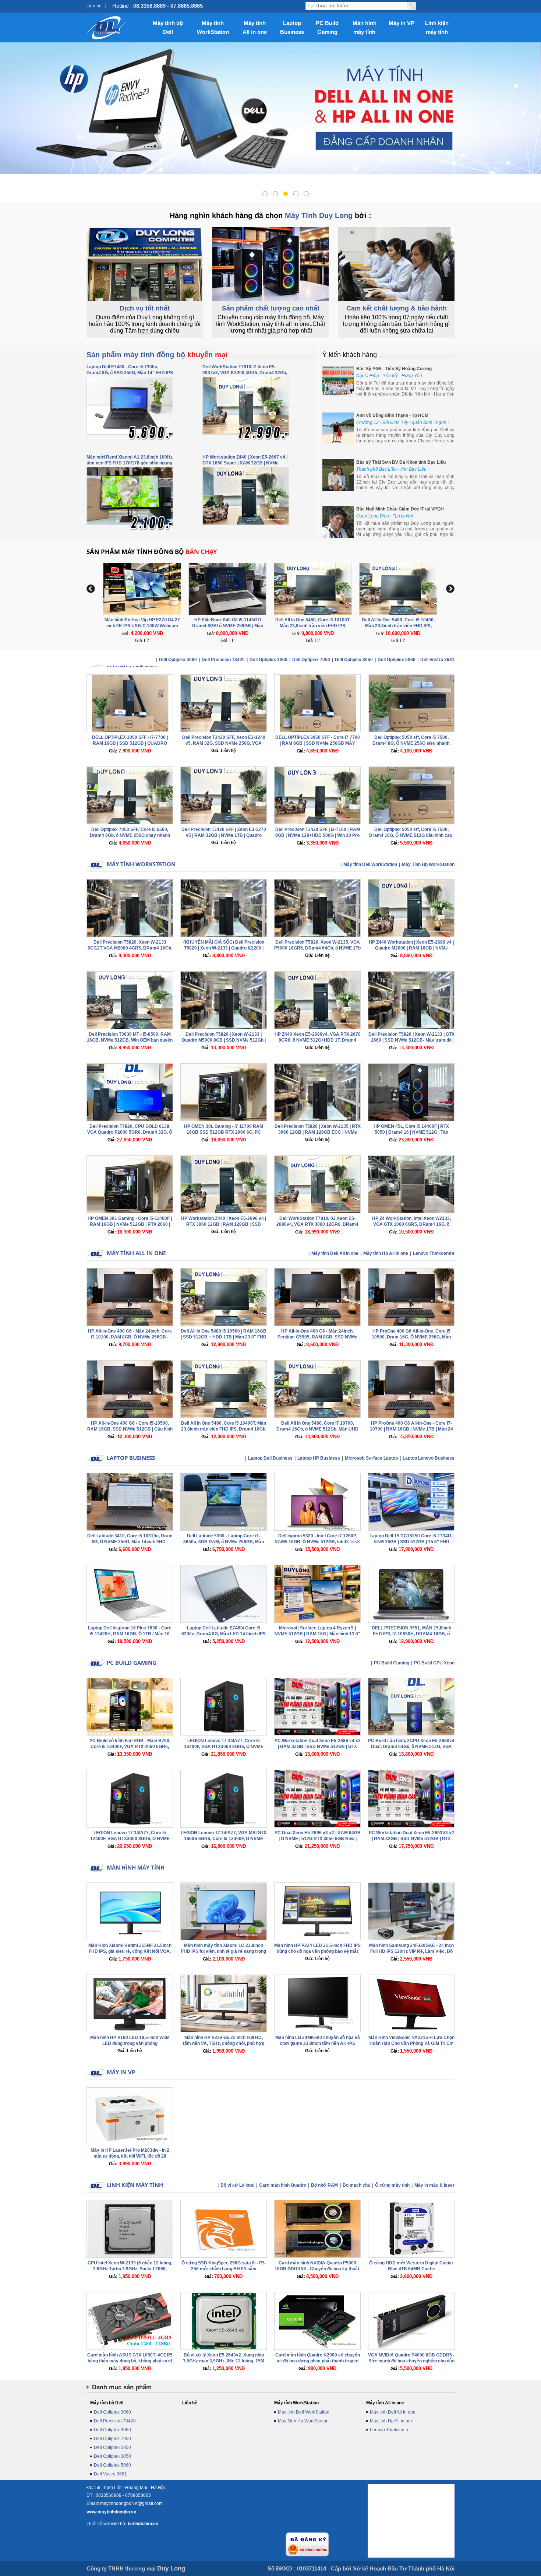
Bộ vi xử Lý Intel (237, 2185)
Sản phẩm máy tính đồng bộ (157, 355)
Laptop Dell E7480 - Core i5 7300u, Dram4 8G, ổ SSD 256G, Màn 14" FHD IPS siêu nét (130, 373)
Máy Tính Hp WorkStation (428, 864)
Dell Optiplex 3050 (354, 660)
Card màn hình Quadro (283, 2185)
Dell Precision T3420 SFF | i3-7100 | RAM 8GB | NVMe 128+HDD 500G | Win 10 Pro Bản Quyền (318, 835)
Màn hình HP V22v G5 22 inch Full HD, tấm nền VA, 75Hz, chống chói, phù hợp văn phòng (224, 2043)
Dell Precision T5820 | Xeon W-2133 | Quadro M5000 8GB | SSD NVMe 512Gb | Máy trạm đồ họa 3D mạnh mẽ (224, 1040)
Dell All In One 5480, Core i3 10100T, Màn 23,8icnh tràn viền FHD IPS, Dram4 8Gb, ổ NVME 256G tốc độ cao (228, 626)
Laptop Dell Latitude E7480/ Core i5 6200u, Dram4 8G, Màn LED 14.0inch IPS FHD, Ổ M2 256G (224, 1634)
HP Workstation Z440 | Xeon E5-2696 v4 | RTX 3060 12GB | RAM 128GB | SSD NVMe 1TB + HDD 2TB (224, 1224)
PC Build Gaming (327, 27)
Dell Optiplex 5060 (397, 660)
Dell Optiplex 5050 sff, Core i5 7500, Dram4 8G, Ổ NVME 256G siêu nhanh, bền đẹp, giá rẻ (411, 743)
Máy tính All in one (255, 27)
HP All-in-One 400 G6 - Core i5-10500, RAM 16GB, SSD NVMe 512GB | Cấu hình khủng (130, 1429)
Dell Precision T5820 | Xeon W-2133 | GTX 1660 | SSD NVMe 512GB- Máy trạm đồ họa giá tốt (411, 1040)
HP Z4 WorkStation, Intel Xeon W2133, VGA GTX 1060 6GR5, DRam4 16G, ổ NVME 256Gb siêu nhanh (411, 1224)
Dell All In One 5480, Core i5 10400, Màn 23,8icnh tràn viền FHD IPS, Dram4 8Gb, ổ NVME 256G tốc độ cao (313, 626)
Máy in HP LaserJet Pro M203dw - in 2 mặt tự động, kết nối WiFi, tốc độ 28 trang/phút (130, 2156)
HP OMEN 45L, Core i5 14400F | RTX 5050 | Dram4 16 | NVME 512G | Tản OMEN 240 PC (411, 1132)
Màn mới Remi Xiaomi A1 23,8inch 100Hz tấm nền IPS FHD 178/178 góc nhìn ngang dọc (130, 463)
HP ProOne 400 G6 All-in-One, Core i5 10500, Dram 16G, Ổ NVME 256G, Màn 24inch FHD (411, 1337)
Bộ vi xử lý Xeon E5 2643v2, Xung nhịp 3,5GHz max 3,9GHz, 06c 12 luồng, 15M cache (224, 2361)
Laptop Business (292, 27)
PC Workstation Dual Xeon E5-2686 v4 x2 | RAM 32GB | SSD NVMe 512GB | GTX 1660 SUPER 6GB (318, 1747)
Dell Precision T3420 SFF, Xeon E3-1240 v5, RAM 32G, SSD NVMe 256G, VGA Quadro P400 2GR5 (224, 743)
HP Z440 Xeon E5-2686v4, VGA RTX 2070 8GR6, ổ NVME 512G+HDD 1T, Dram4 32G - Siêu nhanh (318, 1040)
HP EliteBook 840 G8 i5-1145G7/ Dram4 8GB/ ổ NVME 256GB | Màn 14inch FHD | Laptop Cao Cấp (142, 626)
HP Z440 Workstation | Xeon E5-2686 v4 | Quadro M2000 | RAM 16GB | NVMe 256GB (411, 948)
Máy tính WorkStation (213, 27)
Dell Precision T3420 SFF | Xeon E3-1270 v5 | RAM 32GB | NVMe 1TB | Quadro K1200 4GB (224, 835)
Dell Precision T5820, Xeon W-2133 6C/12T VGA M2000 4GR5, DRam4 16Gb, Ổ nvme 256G (130, 948)
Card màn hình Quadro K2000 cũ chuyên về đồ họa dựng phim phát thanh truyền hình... (318, 2361)
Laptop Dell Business (270, 1458)
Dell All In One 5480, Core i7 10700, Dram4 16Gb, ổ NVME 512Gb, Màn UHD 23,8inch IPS (317, 1429)
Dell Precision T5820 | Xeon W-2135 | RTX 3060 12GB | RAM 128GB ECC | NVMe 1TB (318, 1132)
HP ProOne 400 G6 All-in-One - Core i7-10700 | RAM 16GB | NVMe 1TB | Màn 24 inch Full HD (411, 1429)
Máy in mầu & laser (434, 2185)
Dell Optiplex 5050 (112, 2447)
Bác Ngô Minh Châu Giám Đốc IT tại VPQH (400, 509)
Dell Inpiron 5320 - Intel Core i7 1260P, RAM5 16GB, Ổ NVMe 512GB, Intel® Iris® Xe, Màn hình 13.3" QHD (317, 1542)
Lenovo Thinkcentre (434, 1253)
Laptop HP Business (319, 1458)
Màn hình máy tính (365, 27)
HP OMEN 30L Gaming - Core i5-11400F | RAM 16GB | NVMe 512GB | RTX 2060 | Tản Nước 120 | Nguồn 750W (130, 1224)
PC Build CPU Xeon (434, 1663)
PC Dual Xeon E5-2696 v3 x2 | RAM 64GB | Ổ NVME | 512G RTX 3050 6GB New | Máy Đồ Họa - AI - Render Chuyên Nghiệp (318, 1839)
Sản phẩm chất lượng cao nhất (271, 308)
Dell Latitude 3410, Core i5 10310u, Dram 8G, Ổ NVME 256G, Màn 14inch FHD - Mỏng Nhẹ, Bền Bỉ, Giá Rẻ (130, 1542)
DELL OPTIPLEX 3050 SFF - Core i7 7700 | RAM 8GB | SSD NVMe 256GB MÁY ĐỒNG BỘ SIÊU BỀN (318, 743)
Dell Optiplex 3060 (268, 660)
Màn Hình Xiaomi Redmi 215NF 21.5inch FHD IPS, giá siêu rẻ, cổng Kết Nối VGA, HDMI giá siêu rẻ (130, 1951)
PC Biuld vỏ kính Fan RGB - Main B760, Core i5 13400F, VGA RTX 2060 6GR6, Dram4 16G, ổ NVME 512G (130, 1747)
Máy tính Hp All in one (386, 1253)
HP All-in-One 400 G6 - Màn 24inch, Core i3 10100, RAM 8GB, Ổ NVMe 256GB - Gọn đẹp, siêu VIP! (130, 1337)
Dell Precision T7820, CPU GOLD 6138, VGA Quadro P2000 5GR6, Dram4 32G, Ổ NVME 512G (130, 1132)
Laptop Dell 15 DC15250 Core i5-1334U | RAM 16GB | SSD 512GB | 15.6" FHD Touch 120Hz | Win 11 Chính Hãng (411, 1542)
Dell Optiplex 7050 (311, 660)
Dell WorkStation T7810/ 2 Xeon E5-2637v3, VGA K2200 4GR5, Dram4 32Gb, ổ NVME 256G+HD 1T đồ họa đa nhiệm (245, 373)
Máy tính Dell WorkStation (370, 864)
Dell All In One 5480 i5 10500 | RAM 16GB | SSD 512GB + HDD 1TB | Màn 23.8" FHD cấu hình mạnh (224, 1337)
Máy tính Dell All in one (335, 1253)
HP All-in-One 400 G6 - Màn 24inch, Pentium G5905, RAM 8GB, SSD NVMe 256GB (317, 1337)
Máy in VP (402, 23)
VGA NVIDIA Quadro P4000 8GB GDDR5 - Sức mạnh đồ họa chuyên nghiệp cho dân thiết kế (411, 2361)
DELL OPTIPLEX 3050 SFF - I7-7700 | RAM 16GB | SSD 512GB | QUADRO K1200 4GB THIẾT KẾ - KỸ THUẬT (130, 743)
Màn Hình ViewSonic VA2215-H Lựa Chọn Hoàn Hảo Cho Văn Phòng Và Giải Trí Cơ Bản (411, 2043)
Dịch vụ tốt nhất (145, 308)
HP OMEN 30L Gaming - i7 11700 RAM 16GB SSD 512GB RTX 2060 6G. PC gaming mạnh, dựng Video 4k (224, 1132)
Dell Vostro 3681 (437, 660)
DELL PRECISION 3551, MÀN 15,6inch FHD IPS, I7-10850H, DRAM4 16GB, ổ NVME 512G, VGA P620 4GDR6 (411, 1634)
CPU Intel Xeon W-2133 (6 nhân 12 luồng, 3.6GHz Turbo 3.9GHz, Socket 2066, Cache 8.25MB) (130, 2269)
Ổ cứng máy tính (392, 2185)
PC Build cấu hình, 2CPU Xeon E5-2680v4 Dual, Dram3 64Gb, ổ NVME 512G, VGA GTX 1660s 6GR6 (411, 1747)
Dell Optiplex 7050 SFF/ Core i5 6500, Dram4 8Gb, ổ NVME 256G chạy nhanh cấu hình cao (130, 835)
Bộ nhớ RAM (324, 2185)
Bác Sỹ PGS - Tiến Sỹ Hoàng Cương (394, 369)
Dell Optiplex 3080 (178, 660)
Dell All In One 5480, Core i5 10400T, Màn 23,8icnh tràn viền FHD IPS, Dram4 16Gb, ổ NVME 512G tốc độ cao (224, 1429)
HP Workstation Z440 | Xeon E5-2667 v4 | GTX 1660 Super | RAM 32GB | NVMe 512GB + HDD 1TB (245, 463)
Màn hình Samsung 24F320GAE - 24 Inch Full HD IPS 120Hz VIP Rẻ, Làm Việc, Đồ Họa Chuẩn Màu (411, 1951)
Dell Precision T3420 (223, 660)
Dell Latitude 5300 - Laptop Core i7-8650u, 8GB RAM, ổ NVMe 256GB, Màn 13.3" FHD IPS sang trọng (224, 1542)
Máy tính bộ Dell (168, 27)
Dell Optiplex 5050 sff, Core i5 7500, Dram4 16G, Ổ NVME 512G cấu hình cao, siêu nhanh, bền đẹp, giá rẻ (411, 835)
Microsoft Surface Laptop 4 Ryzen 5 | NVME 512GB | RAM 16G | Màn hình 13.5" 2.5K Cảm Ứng (317, 1634)
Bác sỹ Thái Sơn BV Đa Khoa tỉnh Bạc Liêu (401, 462)
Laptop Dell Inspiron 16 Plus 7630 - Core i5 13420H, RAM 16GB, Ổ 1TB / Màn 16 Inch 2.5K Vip (130, 1634)
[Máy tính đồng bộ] (107, 28)
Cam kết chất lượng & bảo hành (397, 308)
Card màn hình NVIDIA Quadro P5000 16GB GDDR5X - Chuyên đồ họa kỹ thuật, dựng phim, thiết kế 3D (317, 2269)
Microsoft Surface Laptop (371, 1458)
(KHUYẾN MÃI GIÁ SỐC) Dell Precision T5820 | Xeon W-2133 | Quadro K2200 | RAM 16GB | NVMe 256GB (224, 948)
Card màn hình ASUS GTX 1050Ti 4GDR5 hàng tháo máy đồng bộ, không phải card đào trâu (130, 2361)
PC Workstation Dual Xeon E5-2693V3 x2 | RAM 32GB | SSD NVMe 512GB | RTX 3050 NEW (411, 1839)
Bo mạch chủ (356, 2185)
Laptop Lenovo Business (429, 1458)
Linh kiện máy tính (437, 27)
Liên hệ (94, 6)
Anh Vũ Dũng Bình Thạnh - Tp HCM (392, 415)
